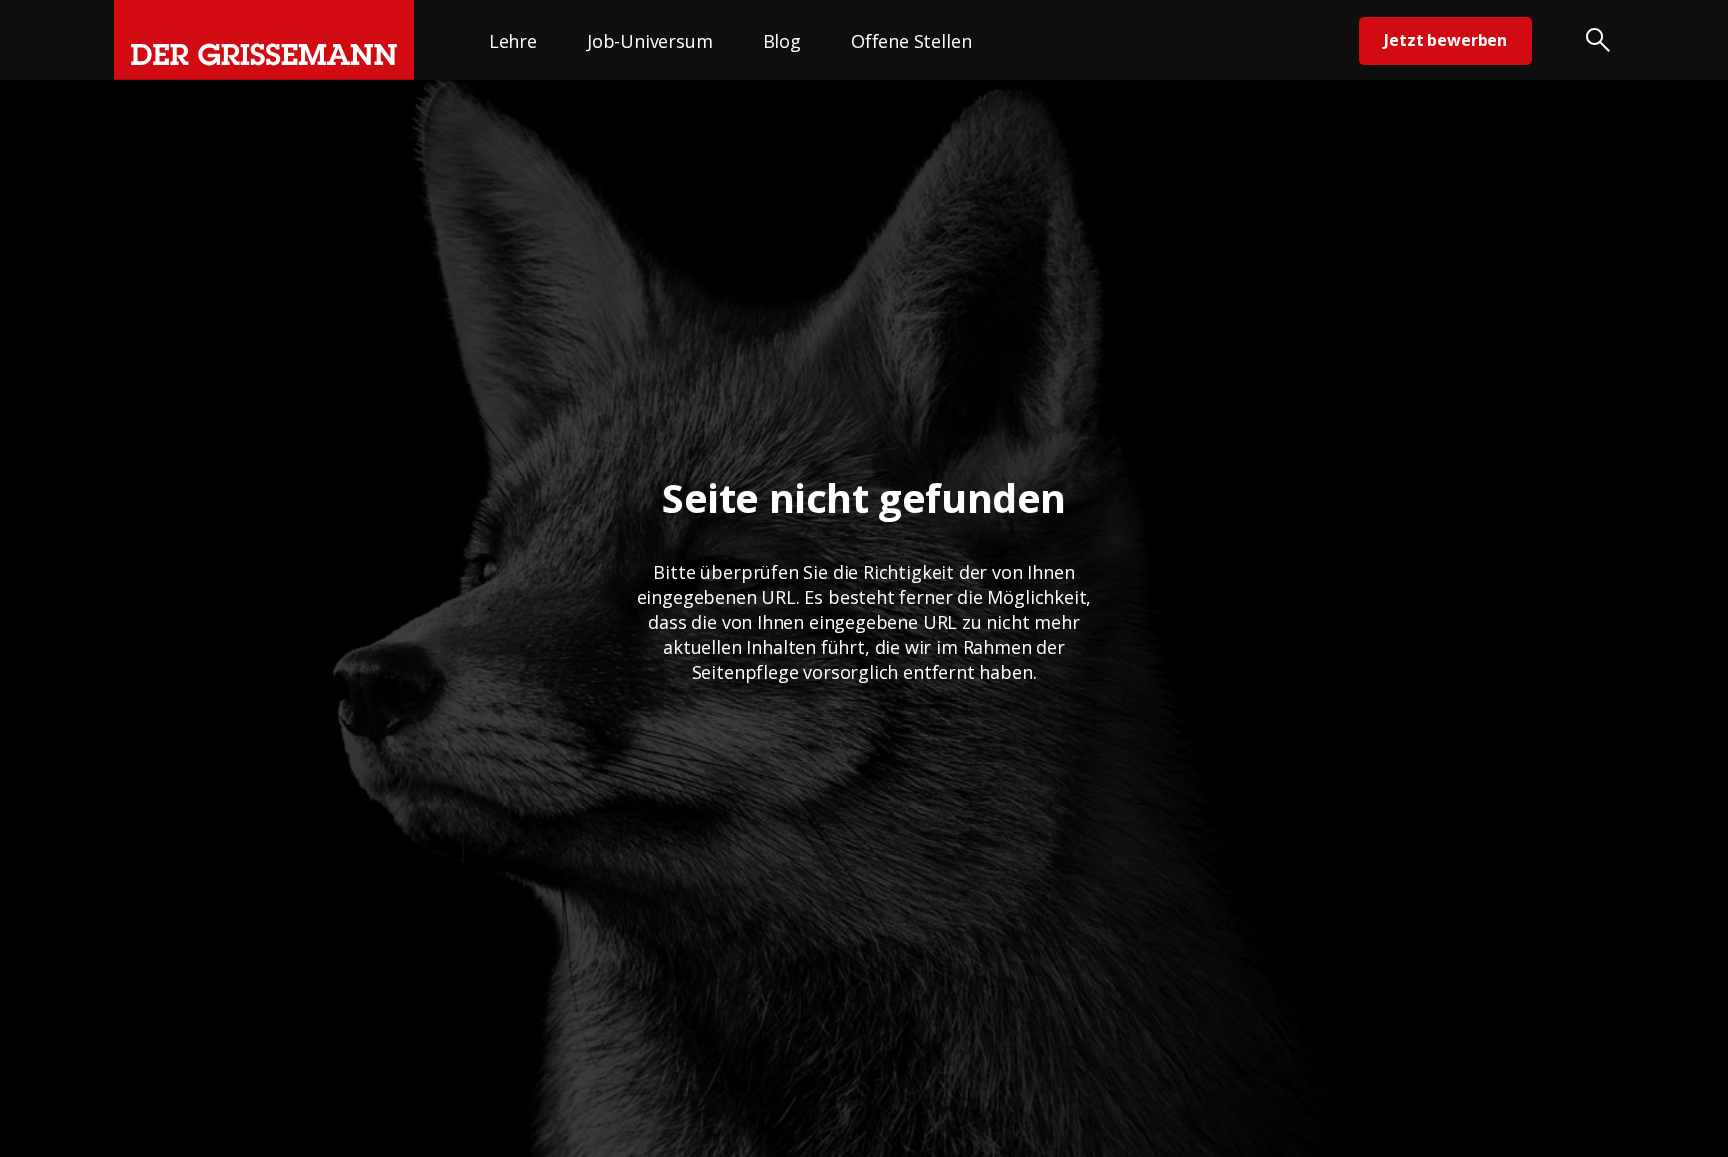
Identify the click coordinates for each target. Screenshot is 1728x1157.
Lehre (513, 41)
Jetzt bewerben (1445, 40)
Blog (782, 41)
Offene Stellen (911, 41)
